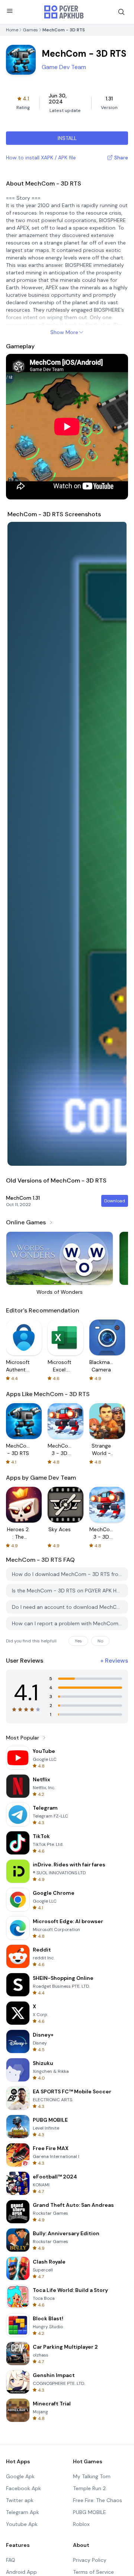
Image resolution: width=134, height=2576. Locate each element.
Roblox (81, 2524)
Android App (21, 2572)
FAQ (11, 2560)
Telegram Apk (23, 2512)
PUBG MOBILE (90, 2512)
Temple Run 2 (89, 2488)
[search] (121, 12)
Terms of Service (93, 2572)
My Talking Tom (92, 2476)
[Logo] (64, 12)
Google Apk (20, 2476)
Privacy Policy (90, 2560)
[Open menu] (10, 11)
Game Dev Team (64, 67)
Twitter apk (20, 2500)
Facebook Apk (23, 2488)
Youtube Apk (22, 2524)
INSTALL (67, 138)
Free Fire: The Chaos (98, 2500)
